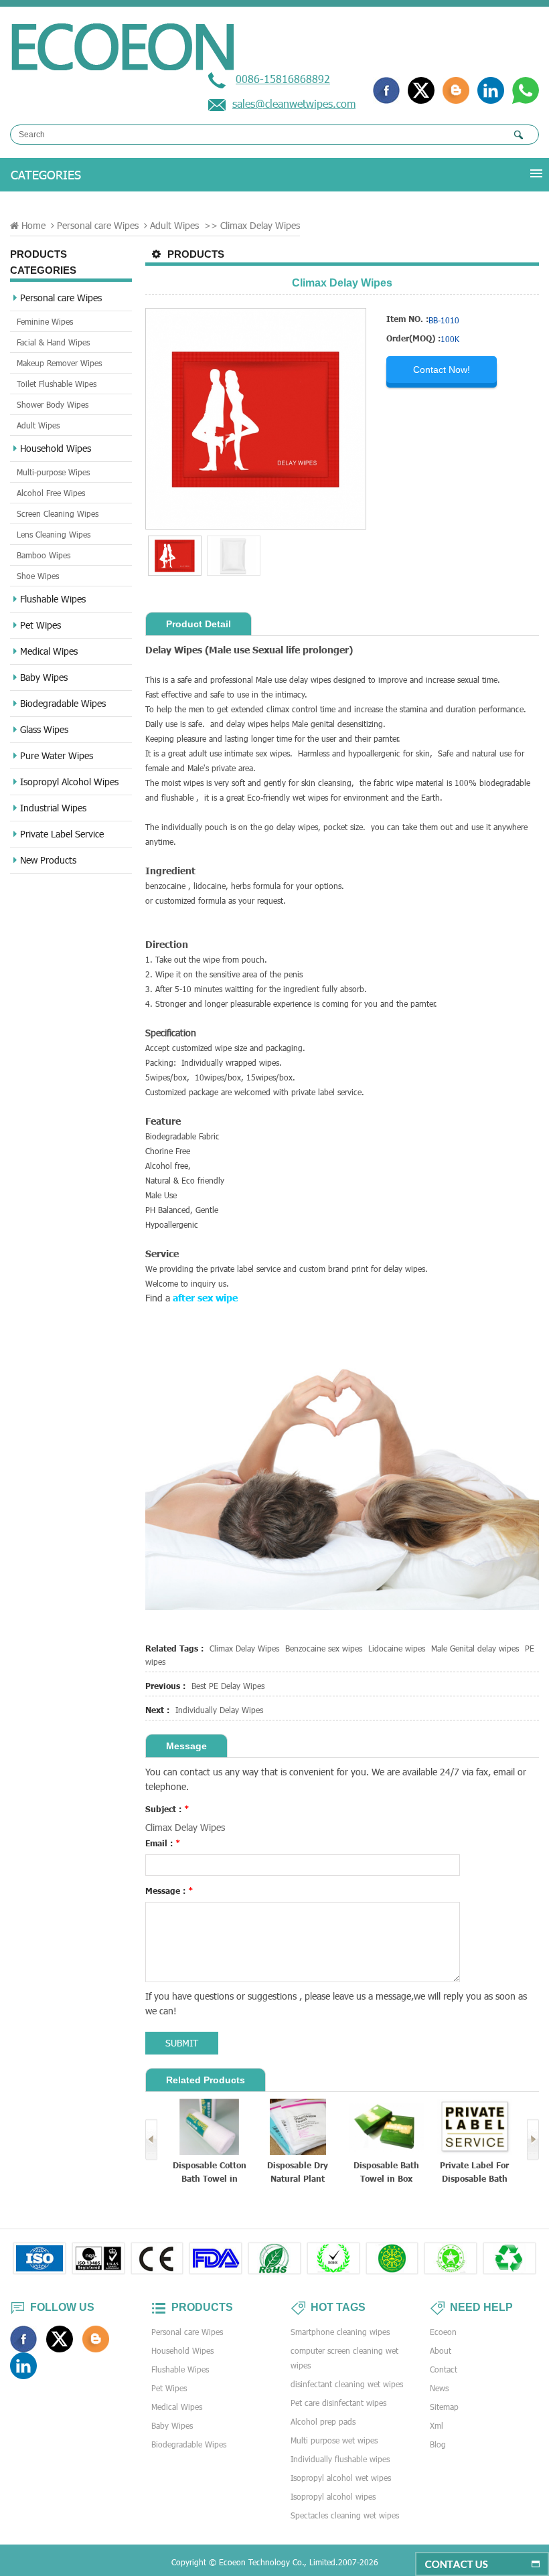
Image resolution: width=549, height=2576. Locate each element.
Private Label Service (62, 834)
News (439, 2388)
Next (533, 2140)
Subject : (167, 1809)
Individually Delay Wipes (219, 1710)
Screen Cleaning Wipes (58, 513)
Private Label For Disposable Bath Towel (474, 2173)
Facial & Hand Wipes (53, 342)
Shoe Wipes (38, 576)
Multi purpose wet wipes (334, 2440)
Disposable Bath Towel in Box (386, 2172)
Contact (444, 2369)
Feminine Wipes (45, 321)
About (441, 2350)
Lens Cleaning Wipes (54, 534)
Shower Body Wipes (53, 404)
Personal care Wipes (98, 225)
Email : (163, 1843)
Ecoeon (443, 2332)
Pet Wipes (41, 625)
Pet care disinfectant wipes (338, 2403)
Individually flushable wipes (340, 2459)
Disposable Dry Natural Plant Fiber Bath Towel (298, 2173)
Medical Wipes (49, 651)
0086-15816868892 (283, 79)
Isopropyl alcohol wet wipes (341, 2478)
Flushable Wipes (53, 599)
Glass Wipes (44, 729)
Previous (151, 2140)
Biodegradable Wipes (63, 703)
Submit (182, 2043)
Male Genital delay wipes (475, 1648)
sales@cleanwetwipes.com (294, 103)
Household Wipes (56, 448)
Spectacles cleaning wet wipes (345, 2515)
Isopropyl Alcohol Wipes (69, 782)
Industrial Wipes (53, 808)
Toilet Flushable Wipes (57, 384)
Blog (438, 2444)
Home (33, 225)
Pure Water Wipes (57, 755)
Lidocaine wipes (397, 1648)
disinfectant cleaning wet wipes (347, 2384)
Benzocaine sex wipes (324, 1648)
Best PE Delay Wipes (228, 1686)
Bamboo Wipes (44, 555)
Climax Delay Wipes (244, 1648)
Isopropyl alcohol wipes (333, 2496)
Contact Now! (442, 370)
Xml (437, 2425)
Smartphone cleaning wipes (340, 2332)
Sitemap (444, 2407)
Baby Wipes (44, 677)
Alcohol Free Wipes (51, 493)
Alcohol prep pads (323, 2421)
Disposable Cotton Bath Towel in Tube (210, 2173)
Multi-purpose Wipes (53, 472)
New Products (48, 860)
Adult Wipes (174, 225)
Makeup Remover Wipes (59, 363)
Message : (169, 1890)
